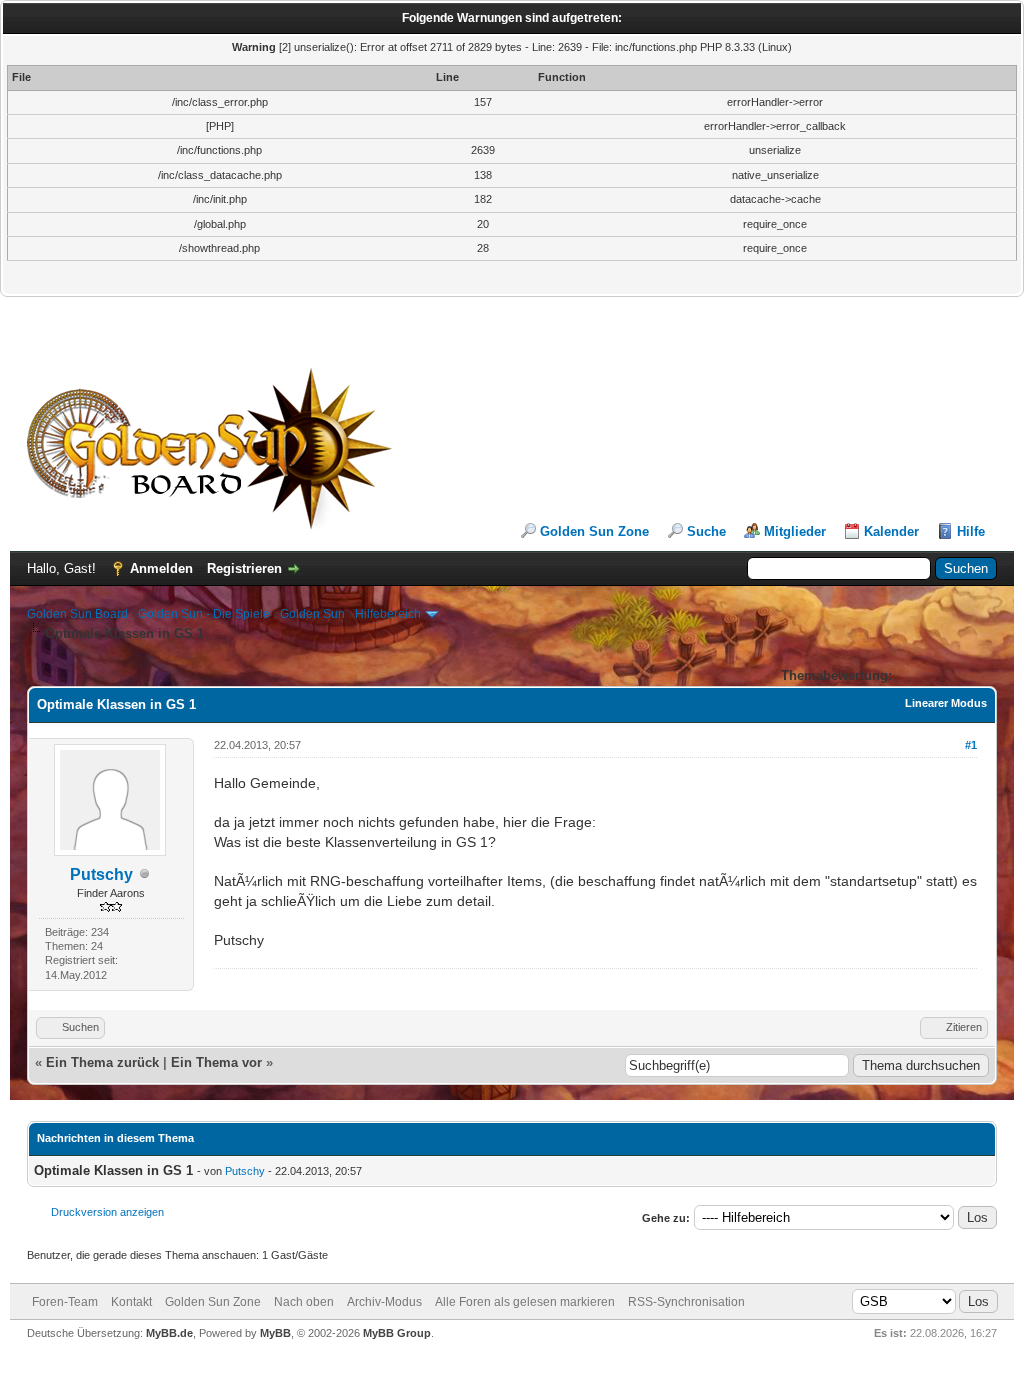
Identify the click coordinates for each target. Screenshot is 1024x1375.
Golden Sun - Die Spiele (204, 614)
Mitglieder (795, 531)
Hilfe (971, 531)
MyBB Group (397, 1333)
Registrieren (244, 568)
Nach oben (304, 1302)
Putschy (101, 874)
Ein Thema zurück (102, 1062)
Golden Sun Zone (594, 531)
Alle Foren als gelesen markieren (525, 1302)
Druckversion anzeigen (107, 1212)
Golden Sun (312, 614)
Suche (706, 531)
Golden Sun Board (77, 614)
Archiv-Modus (384, 1302)
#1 (971, 745)
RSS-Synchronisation (686, 1302)
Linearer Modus (946, 703)
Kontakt (131, 1302)
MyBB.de (169, 1333)
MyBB (275, 1333)
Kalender (891, 531)
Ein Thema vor (216, 1062)
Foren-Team (65, 1302)
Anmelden (161, 568)
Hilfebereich (388, 614)
